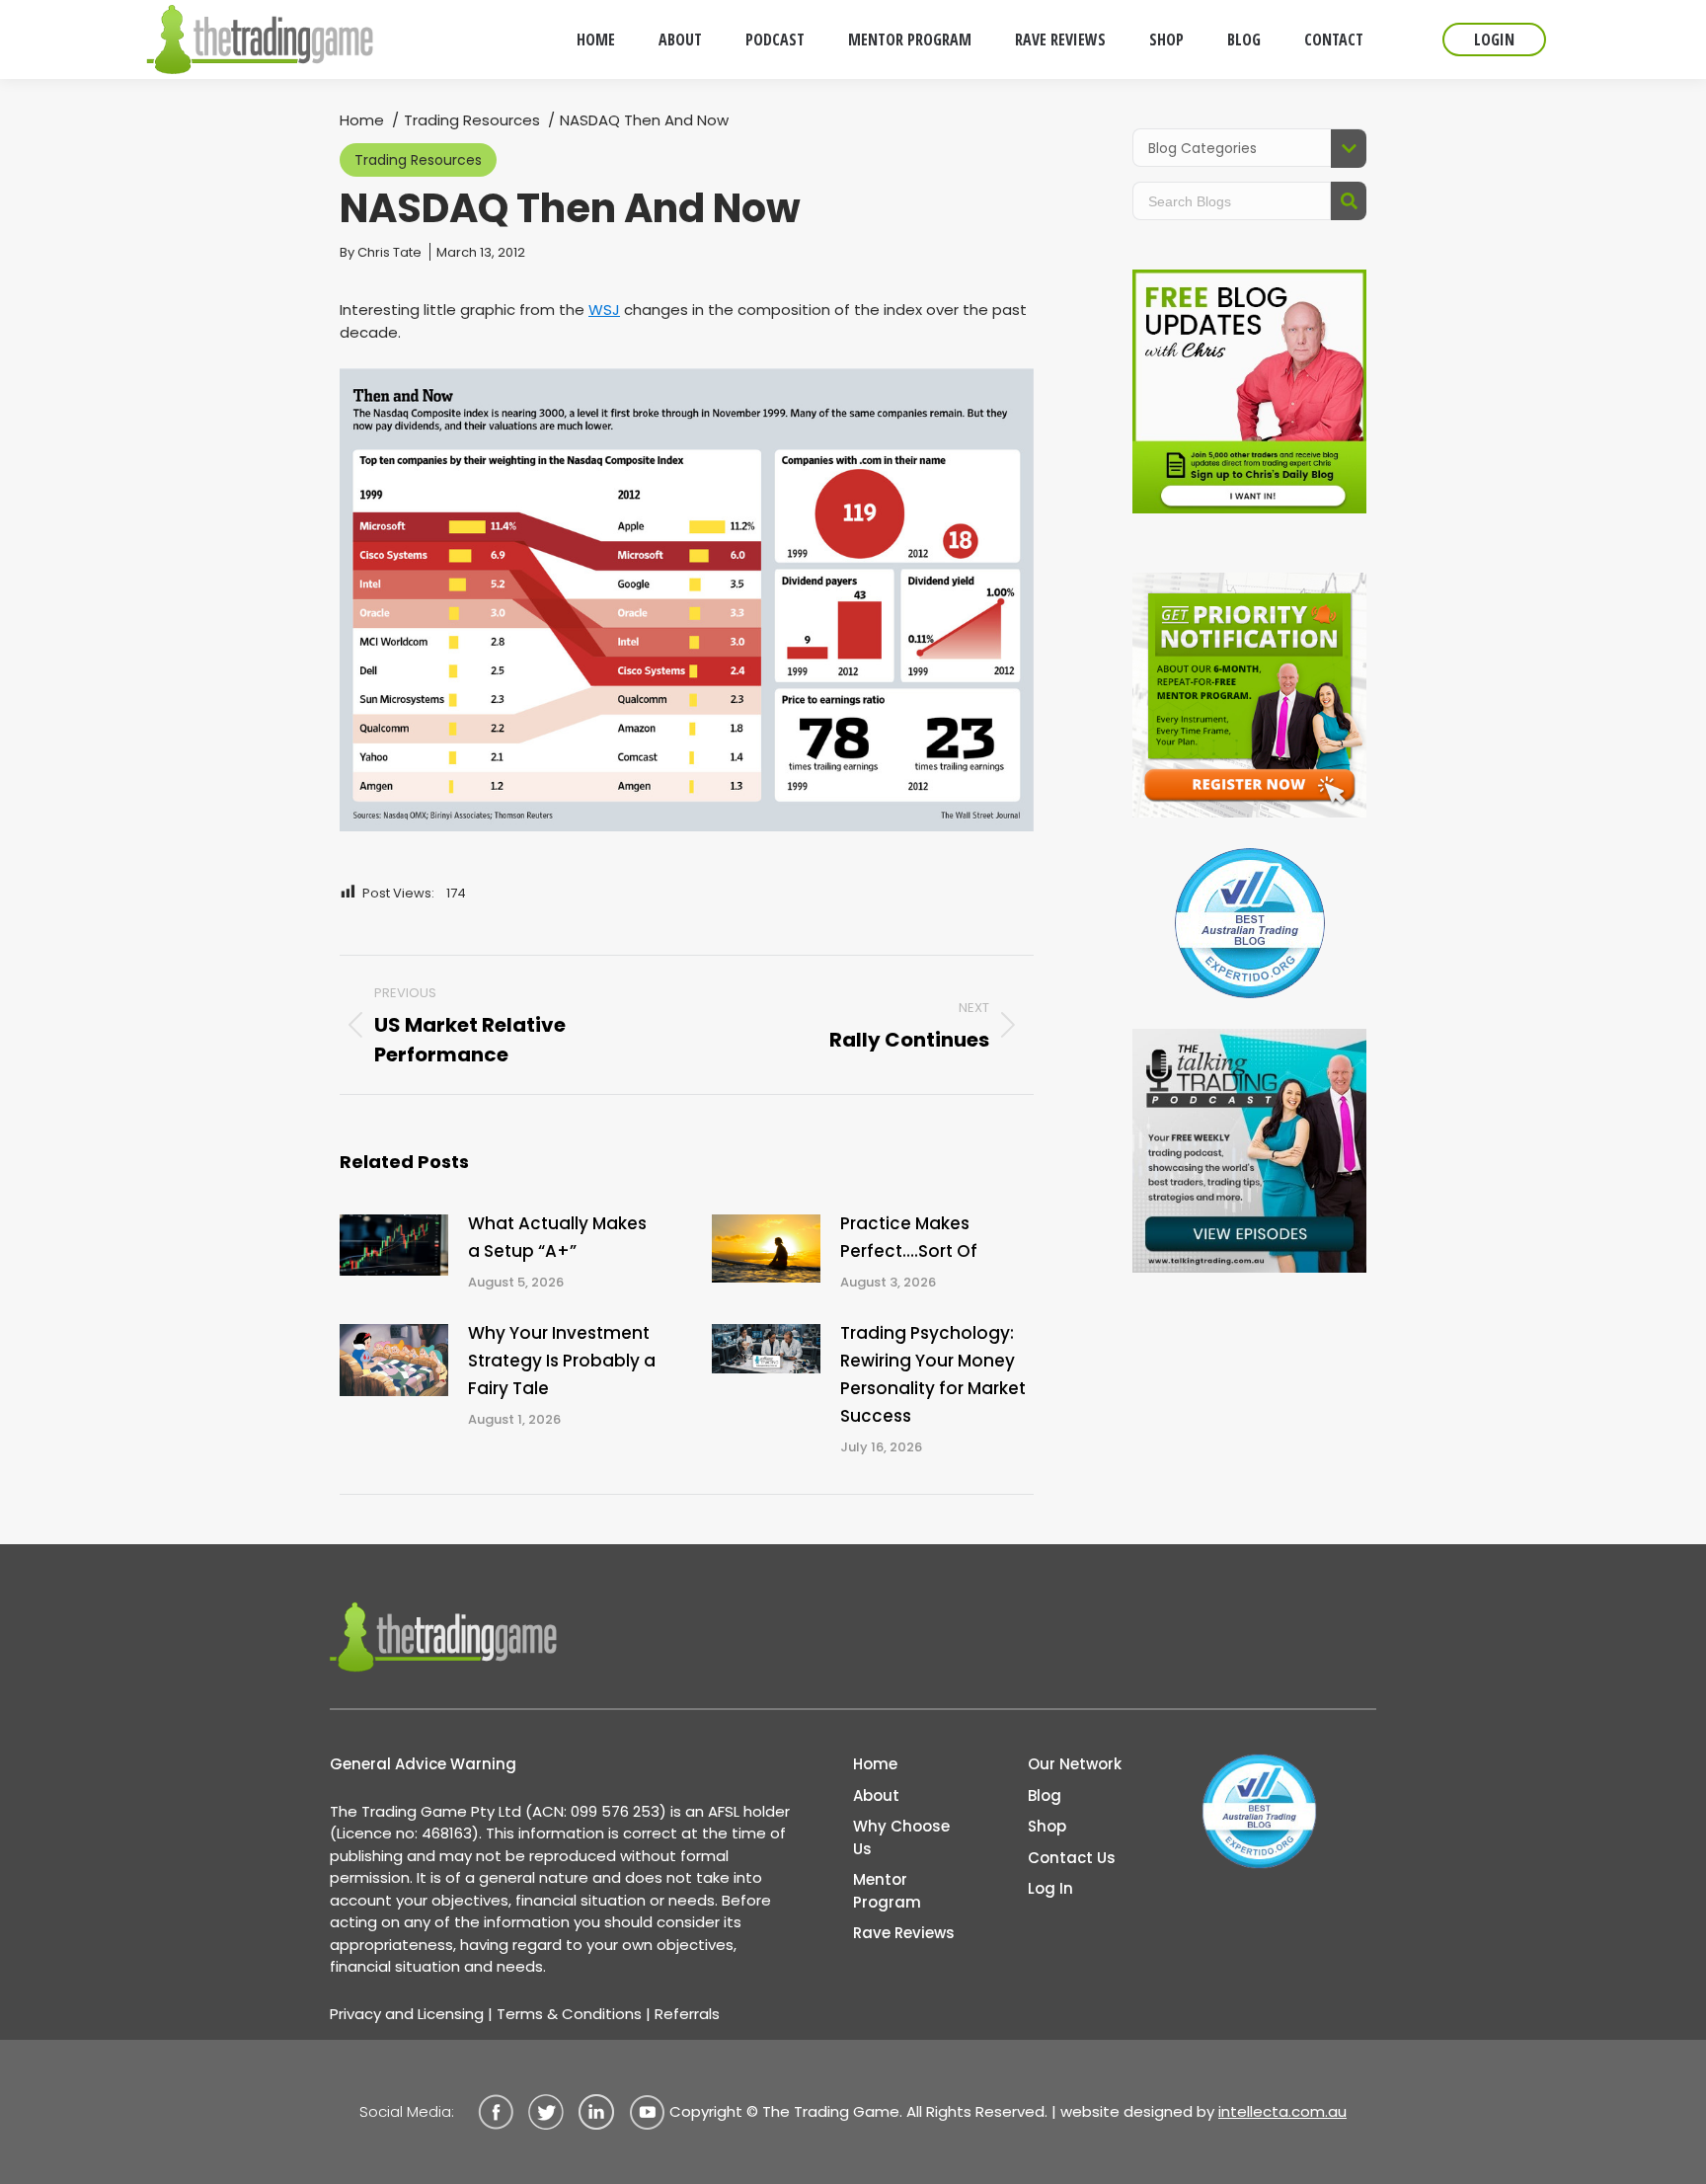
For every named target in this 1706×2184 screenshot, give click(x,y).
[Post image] (394, 1245)
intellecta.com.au (1282, 2111)
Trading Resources (418, 160)
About (876, 1795)
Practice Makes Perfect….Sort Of (909, 1237)
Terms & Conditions (569, 2014)
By (381, 252)
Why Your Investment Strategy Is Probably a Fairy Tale (562, 1361)
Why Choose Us (901, 1837)
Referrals (687, 2014)
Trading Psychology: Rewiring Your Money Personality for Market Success (933, 1374)
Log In (1050, 1888)
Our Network (1075, 1764)
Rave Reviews (904, 1933)
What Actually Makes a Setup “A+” (557, 1237)
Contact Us (1072, 1858)
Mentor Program (887, 1891)
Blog (1045, 1795)
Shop (1047, 1826)
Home (875, 1764)
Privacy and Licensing (407, 2014)
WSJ (604, 310)
